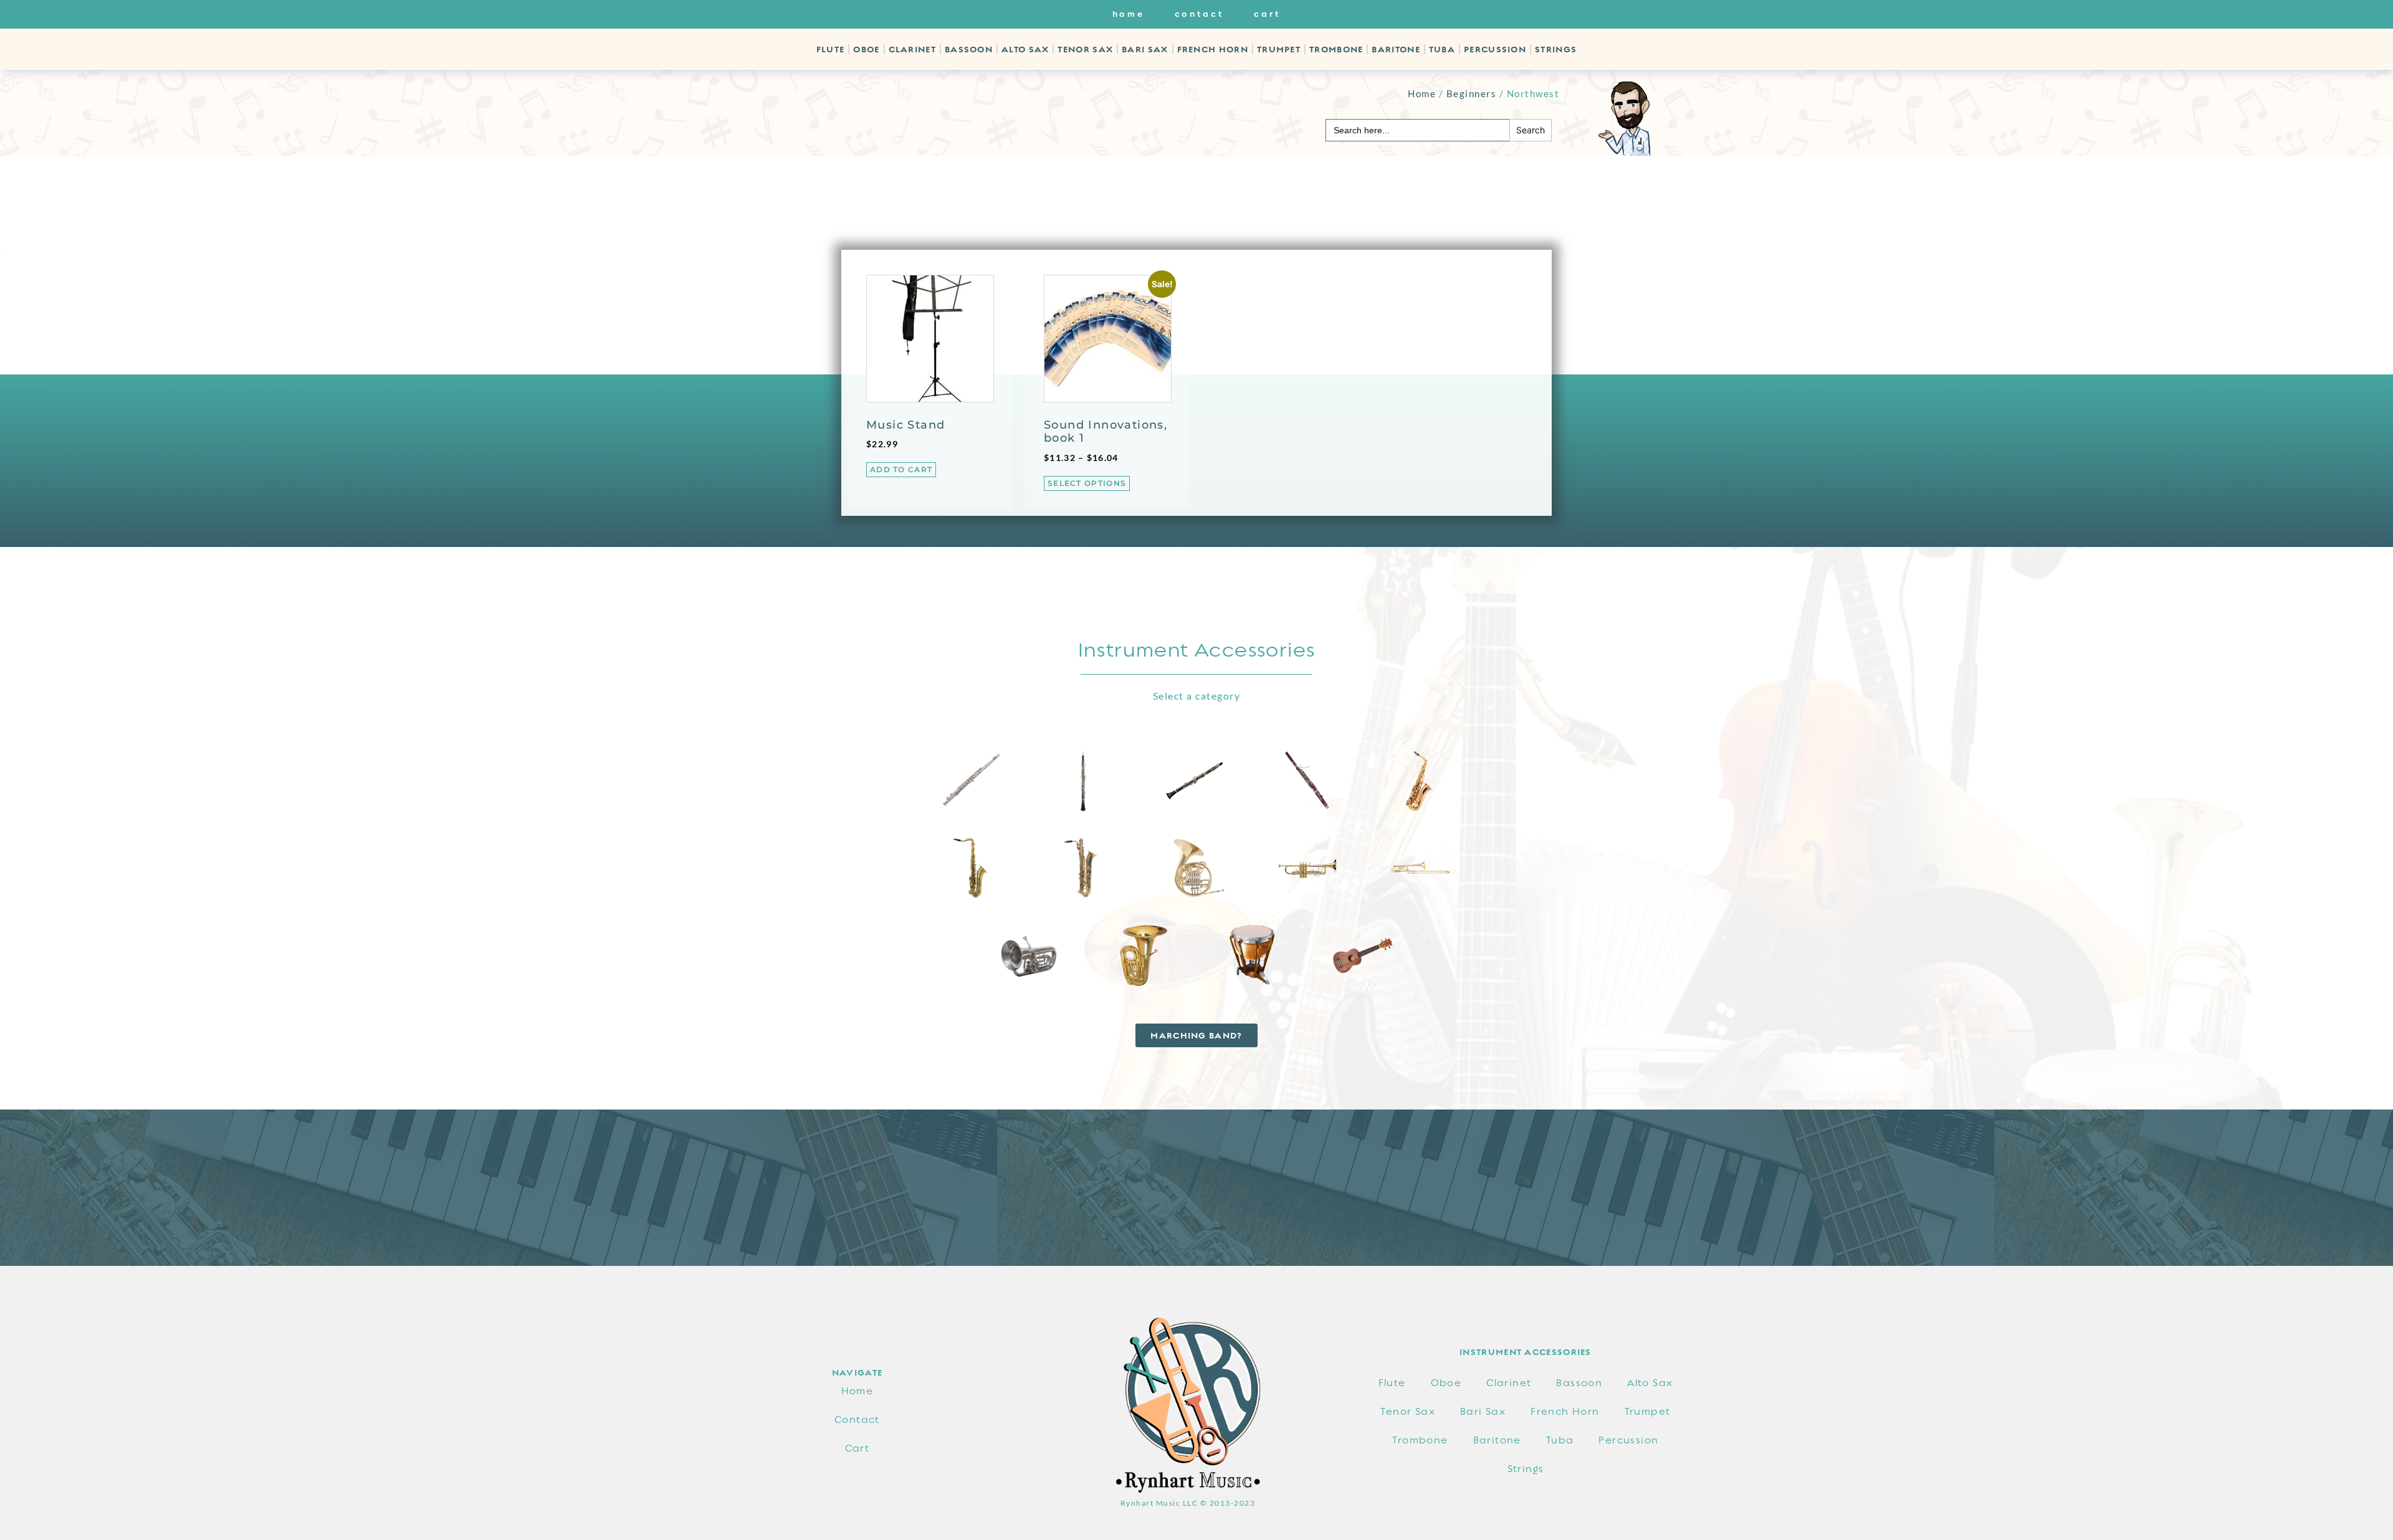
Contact (1200, 14)
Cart (1267, 14)
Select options (1087, 483)
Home (1129, 14)
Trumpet (1279, 49)
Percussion (1495, 49)
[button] (1196, 1035)
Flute (831, 49)
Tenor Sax (1085, 49)
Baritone (1396, 49)
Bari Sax (1145, 49)
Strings (1556, 49)
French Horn (1213, 49)
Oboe (866, 49)
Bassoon (969, 49)
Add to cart (901, 469)
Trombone (1336, 49)
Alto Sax (1025, 49)
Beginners (1472, 93)
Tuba (1442, 49)
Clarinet (912, 49)
